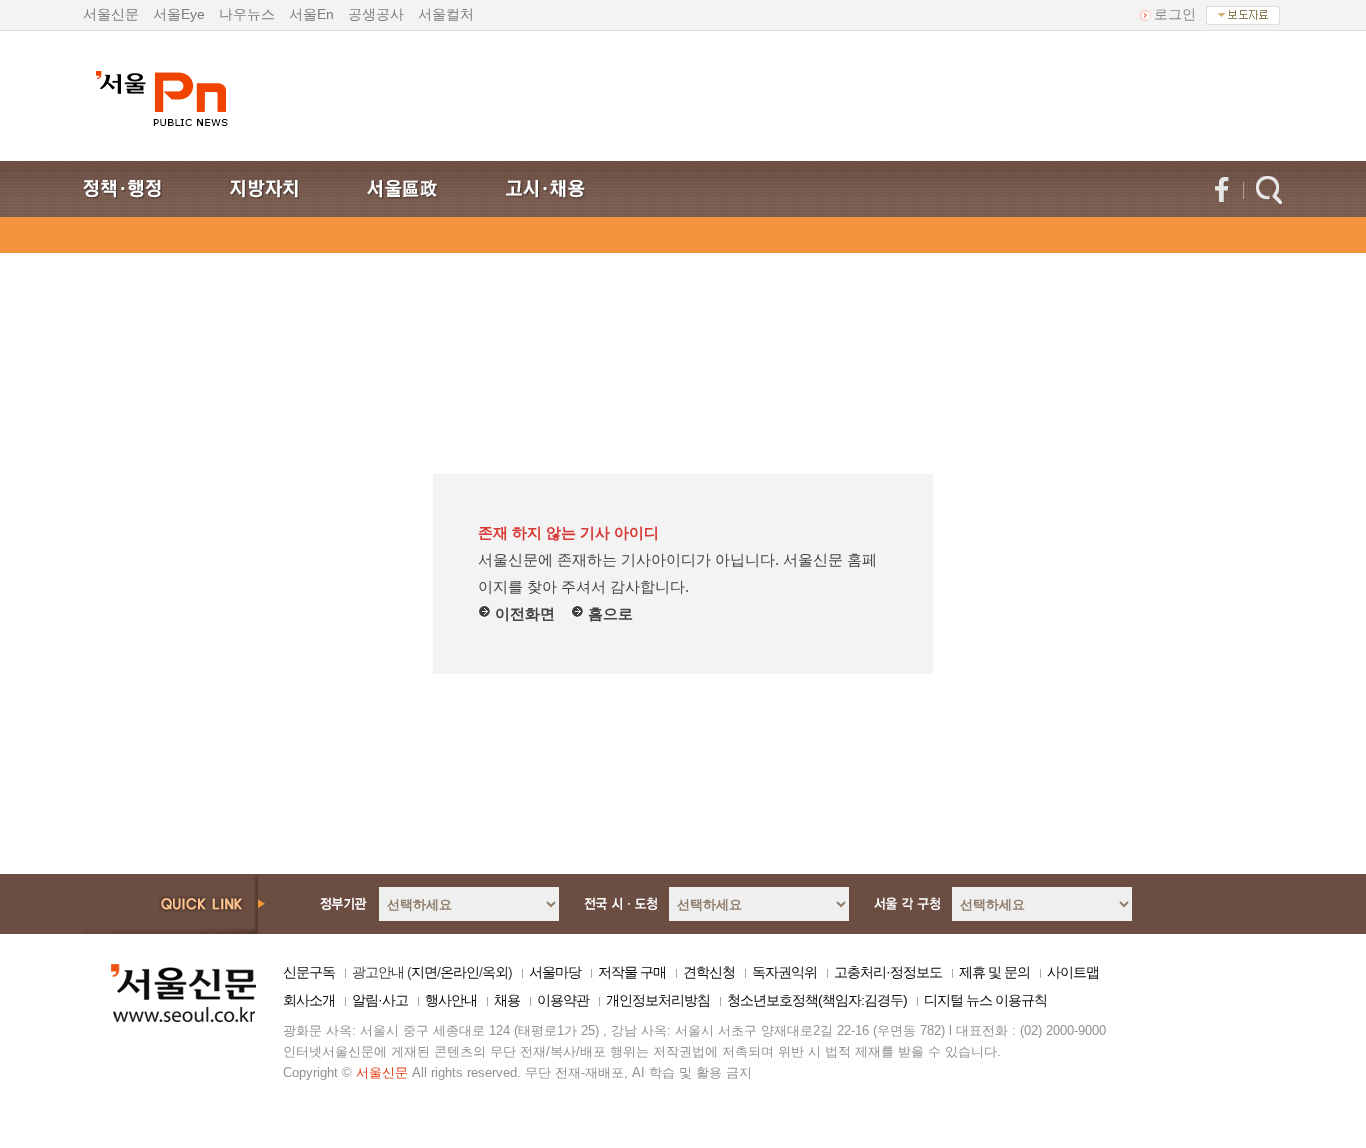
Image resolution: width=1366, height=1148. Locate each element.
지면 (424, 972)
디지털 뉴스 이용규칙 (985, 1000)
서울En (311, 14)
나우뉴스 (247, 14)
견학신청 (709, 972)
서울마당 (555, 972)
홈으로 (608, 613)
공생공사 (376, 14)
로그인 (1175, 14)
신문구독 (309, 972)
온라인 (459, 972)
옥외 (495, 972)
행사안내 (451, 1000)
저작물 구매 (632, 972)
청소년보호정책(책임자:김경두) (817, 1000)
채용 (507, 1000)
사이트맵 (1073, 972)
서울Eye (179, 14)
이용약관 (563, 1000)
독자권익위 (784, 972)
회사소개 (309, 1000)
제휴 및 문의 (994, 972)
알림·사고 (380, 1000)
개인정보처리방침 (658, 1000)
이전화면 (523, 613)
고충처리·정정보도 (888, 972)
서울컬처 (446, 14)
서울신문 (111, 14)
